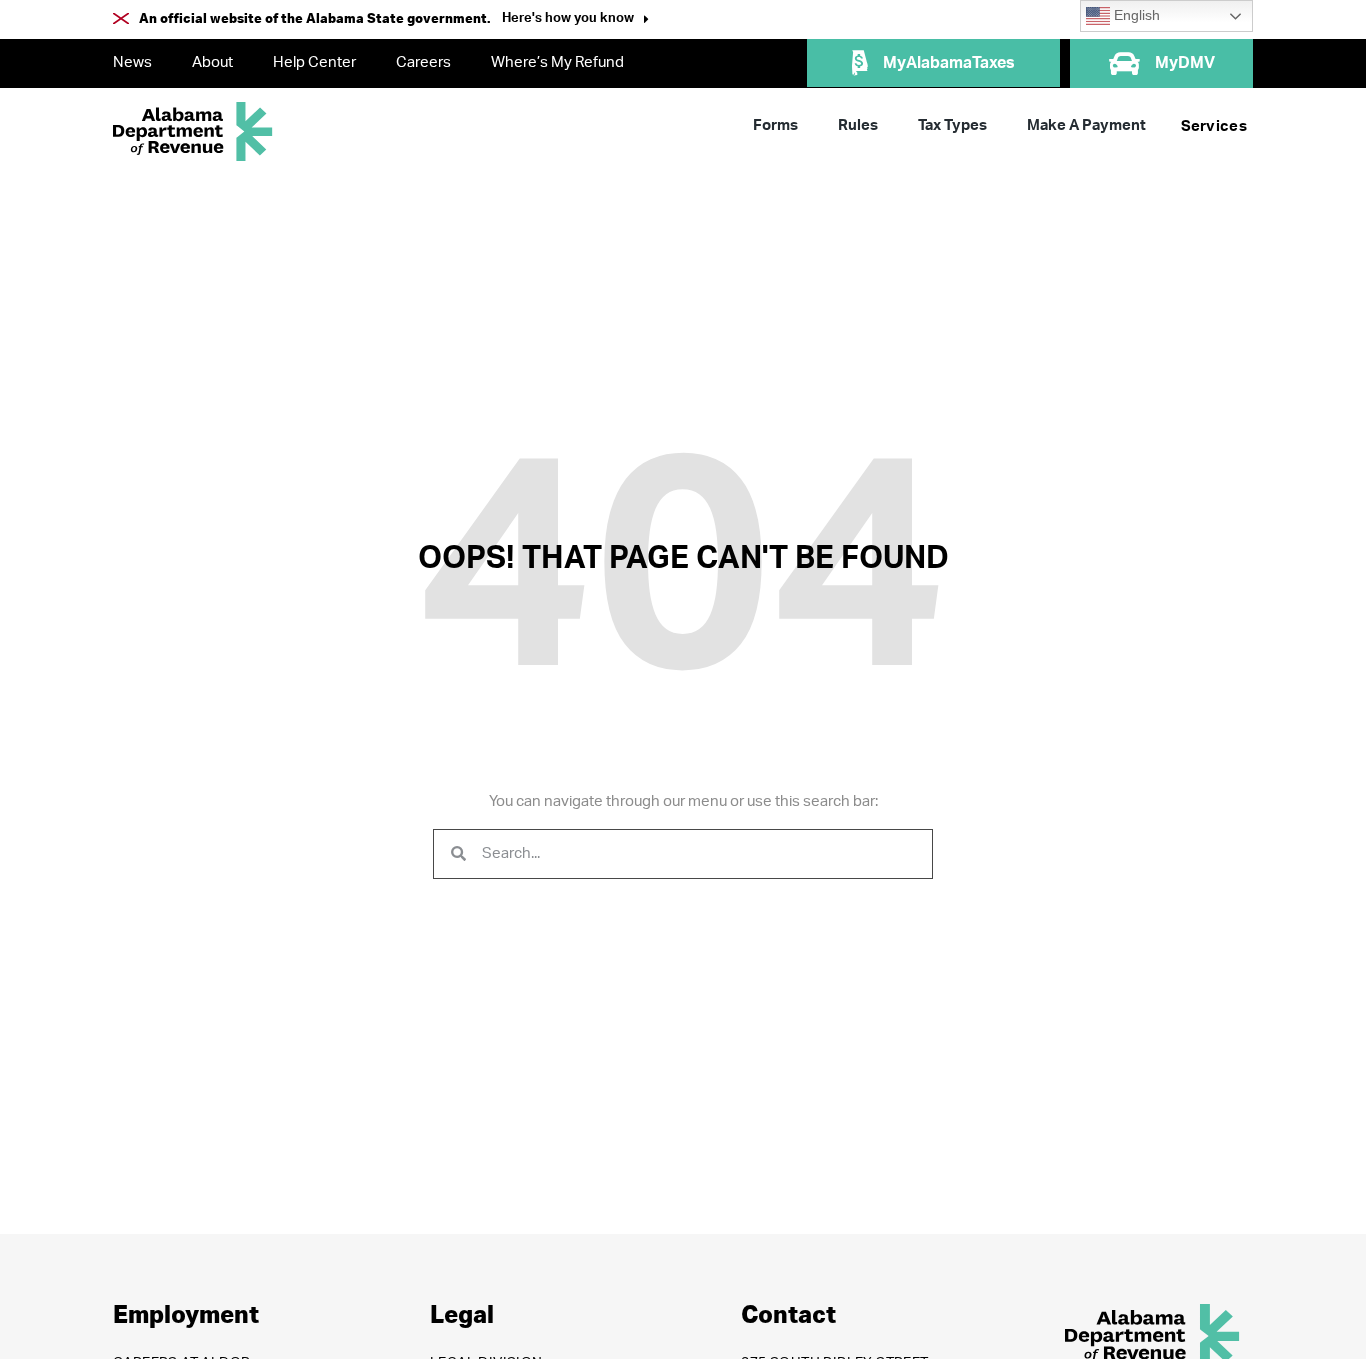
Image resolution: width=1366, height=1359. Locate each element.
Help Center (314, 62)
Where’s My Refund (557, 62)
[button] (575, 20)
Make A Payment (1086, 125)
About (212, 62)
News (132, 62)
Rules (858, 125)
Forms (775, 125)
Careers (423, 62)
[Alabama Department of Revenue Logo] (193, 131)
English (1135, 15)
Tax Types (952, 125)
